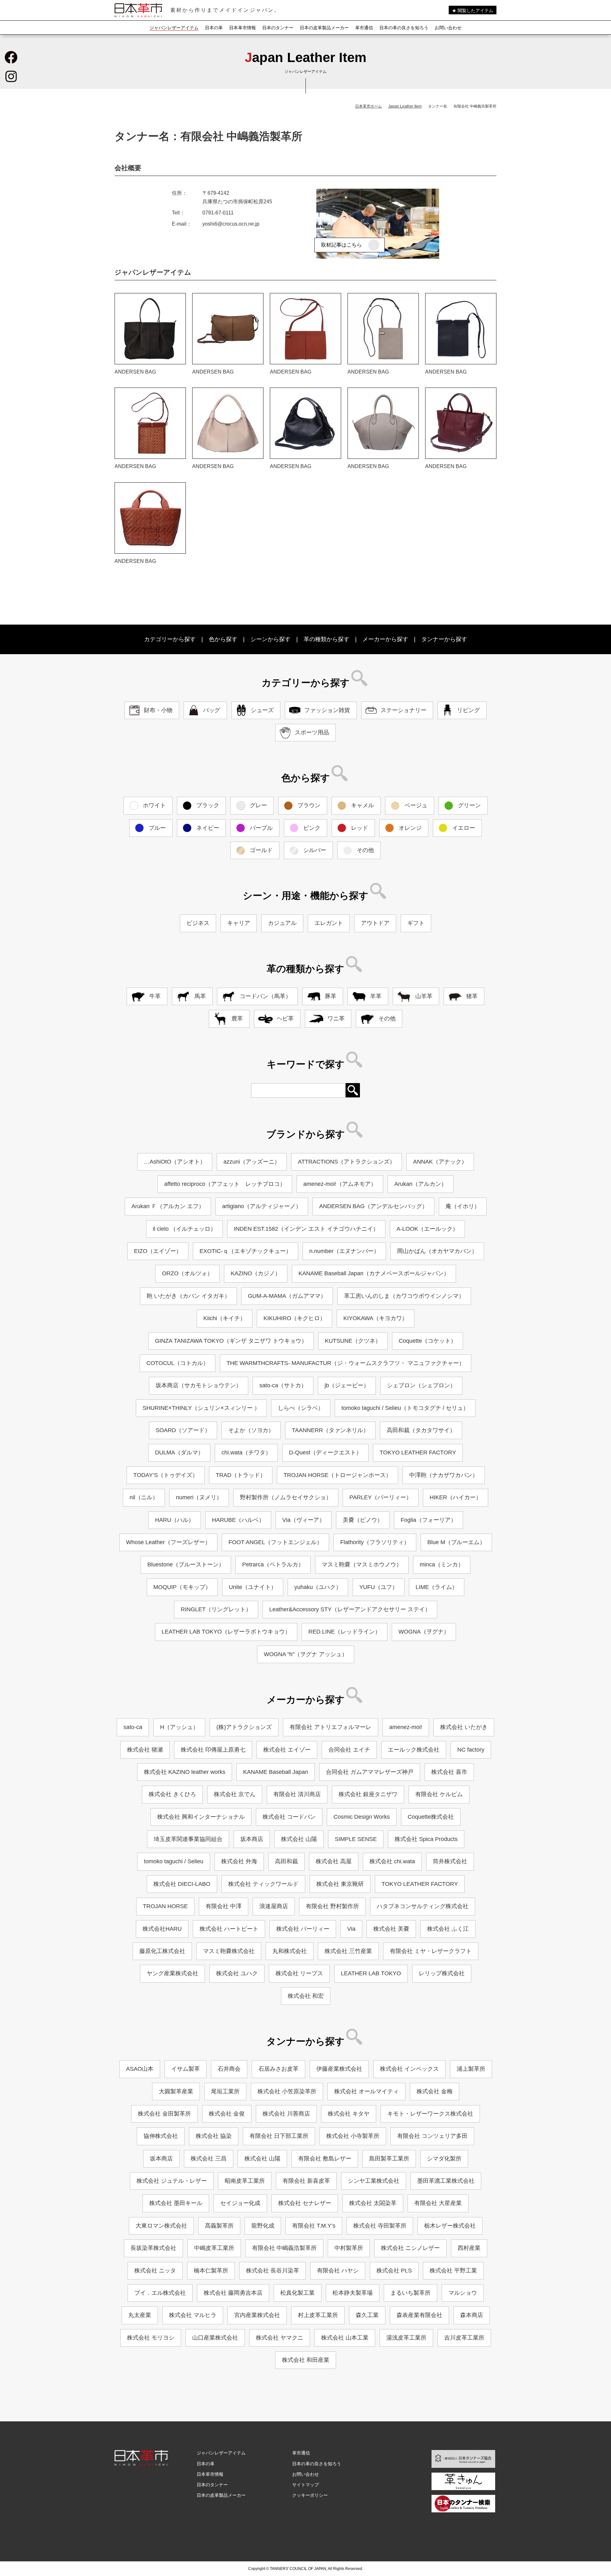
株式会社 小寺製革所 (353, 2136)
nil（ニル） (144, 1497)
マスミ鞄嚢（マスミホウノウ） (362, 1564)
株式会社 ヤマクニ (280, 2338)
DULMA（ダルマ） (179, 1452)
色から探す (223, 639)
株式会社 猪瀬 (145, 1750)
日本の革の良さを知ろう (404, 28)
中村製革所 (349, 2248)
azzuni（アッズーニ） (252, 1162)
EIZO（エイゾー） (158, 1251)
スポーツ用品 (312, 732)
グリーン (469, 805)
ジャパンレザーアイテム (174, 28)
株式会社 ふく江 (448, 1929)
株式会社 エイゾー (287, 1750)
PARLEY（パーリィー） (381, 1497)
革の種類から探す (327, 639)
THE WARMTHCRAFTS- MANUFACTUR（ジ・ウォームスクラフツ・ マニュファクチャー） (346, 1363)
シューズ (262, 710)
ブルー (157, 828)
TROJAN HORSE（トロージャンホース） (337, 1475)
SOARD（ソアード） (183, 1430)
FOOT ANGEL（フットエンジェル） (275, 1542)
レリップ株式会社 (442, 1973)
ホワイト (154, 805)
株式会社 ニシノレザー (410, 2248)
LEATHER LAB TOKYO (371, 1973)
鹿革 (237, 1018)
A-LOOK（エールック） (427, 1229)
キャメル (362, 805)
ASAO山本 (140, 2069)
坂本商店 (252, 1839)
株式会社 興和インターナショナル (201, 1817)
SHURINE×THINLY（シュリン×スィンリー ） (201, 1408)
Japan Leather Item (405, 106)
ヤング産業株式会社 (172, 1973)
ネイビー (208, 828)
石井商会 (229, 2069)
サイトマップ (305, 2485)
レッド (360, 828)
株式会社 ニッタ (155, 2271)
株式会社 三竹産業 (348, 1951)
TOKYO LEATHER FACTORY (418, 1452)
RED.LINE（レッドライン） (344, 1632)
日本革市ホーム (369, 106)
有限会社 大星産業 (438, 2203)
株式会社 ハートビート (229, 1929)
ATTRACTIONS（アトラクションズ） (347, 1162)
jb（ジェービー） (347, 1385)
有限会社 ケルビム (439, 1794)
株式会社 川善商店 (286, 2114)
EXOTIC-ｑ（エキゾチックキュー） (246, 1251)
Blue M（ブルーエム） (456, 1542)
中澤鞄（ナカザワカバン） (444, 1475)
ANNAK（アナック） (440, 1162)
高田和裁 (286, 1861)
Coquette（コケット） (428, 1341)
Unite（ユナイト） (253, 1587)
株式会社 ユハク (237, 1973)
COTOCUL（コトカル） (178, 1363)
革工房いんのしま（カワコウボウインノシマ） (404, 1296)
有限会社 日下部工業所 (279, 2136)
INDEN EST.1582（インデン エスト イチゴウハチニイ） (306, 1229)
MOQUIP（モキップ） (182, 1587)
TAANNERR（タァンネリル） (330, 1430)
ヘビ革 (285, 1018)
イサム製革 (186, 2069)
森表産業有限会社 (419, 2315)
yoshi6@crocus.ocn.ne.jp (231, 224)
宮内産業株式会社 (257, 2315)
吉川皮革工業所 (464, 2338)
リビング (468, 710)
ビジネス (198, 923)
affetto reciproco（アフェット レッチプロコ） (225, 1184)
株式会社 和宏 (306, 1996)
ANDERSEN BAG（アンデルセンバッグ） (373, 1206)
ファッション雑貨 (327, 710)
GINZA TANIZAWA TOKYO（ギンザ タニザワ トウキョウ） (231, 1341)
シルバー (315, 850)
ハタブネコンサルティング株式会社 (423, 1906)
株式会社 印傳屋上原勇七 (213, 1750)
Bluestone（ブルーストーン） (186, 1564)
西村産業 (469, 2248)
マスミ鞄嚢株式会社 (229, 1951)
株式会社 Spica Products (426, 1839)
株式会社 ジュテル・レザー (172, 2181)
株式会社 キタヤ (349, 2114)
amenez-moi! (406, 1727)
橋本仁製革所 (211, 2271)
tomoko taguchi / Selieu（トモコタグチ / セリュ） (405, 1408)
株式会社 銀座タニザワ (368, 1794)
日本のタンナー (278, 28)
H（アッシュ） (179, 1727)
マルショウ (463, 2293)
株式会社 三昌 (209, 2159)
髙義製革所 (219, 2226)
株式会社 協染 (214, 2136)
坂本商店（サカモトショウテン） (199, 1385)
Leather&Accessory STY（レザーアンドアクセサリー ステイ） (350, 1609)
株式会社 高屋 (334, 1861)
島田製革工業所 (389, 2159)
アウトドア (375, 923)
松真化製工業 (298, 2293)
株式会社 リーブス (299, 1973)
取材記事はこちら (341, 245)
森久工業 (367, 2315)
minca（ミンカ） (442, 1564)
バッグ (212, 710)
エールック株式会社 (414, 1750)
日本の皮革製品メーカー (324, 28)
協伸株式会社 (161, 2136)
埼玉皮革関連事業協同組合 (188, 1839)
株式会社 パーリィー (303, 1929)
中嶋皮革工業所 (214, 2248)
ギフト (416, 923)
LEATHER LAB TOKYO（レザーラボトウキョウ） (226, 1632)
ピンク (312, 828)
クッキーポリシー (310, 2495)
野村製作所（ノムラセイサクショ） (286, 1497)
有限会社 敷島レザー (325, 2159)
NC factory (471, 1750)
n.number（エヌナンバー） (344, 1251)
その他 (365, 850)
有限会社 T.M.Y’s (314, 2226)
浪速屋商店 (274, 1906)
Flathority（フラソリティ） (375, 1542)
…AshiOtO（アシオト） (175, 1162)
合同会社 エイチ (349, 1750)
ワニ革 (336, 1018)
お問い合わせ (448, 28)
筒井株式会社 (450, 1861)
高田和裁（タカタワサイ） (421, 1430)
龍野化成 (263, 2226)
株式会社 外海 (239, 1861)
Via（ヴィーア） (304, 1520)
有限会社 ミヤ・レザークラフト (431, 1951)
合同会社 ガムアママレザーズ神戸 (370, 1772)
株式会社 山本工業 (345, 2338)
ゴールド (261, 850)
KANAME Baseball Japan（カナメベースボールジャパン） (374, 1273)
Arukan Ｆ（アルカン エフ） (168, 1206)
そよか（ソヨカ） (251, 1430)
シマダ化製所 (444, 2159)
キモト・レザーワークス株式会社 (430, 2114)
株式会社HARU (162, 1929)
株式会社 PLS (394, 2271)
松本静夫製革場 (353, 2293)
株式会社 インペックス (409, 2069)
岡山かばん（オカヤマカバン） (437, 1251)
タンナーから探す (444, 639)
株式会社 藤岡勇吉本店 (233, 2293)
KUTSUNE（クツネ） (353, 1341)
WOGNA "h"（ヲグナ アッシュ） (306, 1654)
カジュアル (282, 923)
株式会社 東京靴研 (340, 1884)
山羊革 (424, 996)
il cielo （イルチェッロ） (184, 1229)
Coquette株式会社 (431, 1817)
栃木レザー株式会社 (450, 2226)
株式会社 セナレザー (305, 2203)
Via (351, 1929)
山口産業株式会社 (215, 2338)
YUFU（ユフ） (379, 1587)
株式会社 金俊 (227, 2114)
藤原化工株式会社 (162, 1951)
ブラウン (309, 805)
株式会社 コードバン (289, 1817)
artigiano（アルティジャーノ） (262, 1206)
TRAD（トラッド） (241, 1475)
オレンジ (410, 828)
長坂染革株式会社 (153, 2248)
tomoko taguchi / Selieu (174, 1861)
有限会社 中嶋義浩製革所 (284, 2248)
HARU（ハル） (175, 1520)
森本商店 (472, 2315)
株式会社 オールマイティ (366, 2091)
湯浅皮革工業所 (406, 2338)
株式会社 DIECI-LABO (182, 1884)
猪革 (472, 996)
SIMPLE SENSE (356, 1839)
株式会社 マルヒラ (193, 2315)
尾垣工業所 (225, 2091)
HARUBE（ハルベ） (238, 1520)
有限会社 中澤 (224, 1906)
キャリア (239, 923)
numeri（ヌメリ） (199, 1497)
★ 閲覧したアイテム (473, 10)
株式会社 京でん (235, 1794)
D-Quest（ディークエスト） (325, 1452)
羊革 (376, 996)
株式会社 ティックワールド (263, 1884)
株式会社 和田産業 (306, 2360)
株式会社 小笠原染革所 (287, 2091)
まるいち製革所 (411, 2293)
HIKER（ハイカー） (456, 1497)
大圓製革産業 (176, 2091)
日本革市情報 (242, 28)
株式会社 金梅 (435, 2091)
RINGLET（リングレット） (216, 1609)
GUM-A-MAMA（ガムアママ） (287, 1296)
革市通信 (364, 28)
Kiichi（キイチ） (225, 1318)
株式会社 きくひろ (172, 1794)
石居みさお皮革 (278, 2069)
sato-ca (133, 1727)
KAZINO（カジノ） (256, 1273)
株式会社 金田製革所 (164, 2114)
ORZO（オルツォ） (187, 1273)
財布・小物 (158, 710)
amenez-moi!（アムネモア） (340, 1184)
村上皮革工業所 (318, 2315)
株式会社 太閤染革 (373, 2203)
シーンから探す (270, 639)
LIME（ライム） (437, 1587)
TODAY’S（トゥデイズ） (166, 1475)
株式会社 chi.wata (392, 1861)
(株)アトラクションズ (244, 1727)
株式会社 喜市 (449, 1772)
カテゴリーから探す (170, 639)
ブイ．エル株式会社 (160, 2293)
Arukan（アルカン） (421, 1184)
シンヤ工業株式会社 (374, 2181)
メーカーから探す (385, 639)
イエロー (464, 828)
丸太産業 (140, 2315)
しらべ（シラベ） (301, 1408)
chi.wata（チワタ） (246, 1452)
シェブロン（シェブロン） (421, 1385)
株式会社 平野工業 (453, 2271)
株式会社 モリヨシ (151, 2338)
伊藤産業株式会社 (339, 2069)
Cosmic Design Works (362, 1817)
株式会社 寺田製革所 (380, 2226)
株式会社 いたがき (464, 1727)
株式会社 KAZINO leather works (185, 1772)
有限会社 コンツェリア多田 (432, 2136)
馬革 (200, 996)
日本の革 (214, 28)
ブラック (208, 805)
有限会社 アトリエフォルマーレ (330, 1727)
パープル (261, 828)
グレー (258, 805)
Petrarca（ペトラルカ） (273, 1564)
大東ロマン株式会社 (161, 2226)
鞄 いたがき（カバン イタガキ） (188, 1296)
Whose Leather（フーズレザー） (168, 1542)
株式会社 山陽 (299, 1839)
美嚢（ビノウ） (363, 1520)
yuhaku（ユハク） (318, 1587)
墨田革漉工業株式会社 (446, 2181)
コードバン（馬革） (265, 996)
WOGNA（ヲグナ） (424, 1632)
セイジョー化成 (240, 2203)
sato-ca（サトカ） (283, 1385)
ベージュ (416, 805)
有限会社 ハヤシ (338, 2271)
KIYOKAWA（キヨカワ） (376, 1318)
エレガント (329, 923)
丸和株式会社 (290, 1951)
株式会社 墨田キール (176, 2203)
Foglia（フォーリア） (428, 1520)
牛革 (155, 996)
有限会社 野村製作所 (332, 1906)
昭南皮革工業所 (245, 2181)
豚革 (331, 996)
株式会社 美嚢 (391, 1929)
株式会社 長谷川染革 (273, 2271)
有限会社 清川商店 (297, 1794)
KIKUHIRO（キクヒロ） (295, 1318)
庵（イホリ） (463, 1206)
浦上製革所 (471, 2069)
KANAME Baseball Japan (276, 1772)
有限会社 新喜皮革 (306, 2181)
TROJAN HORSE (165, 1906)
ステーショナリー (404, 710)
